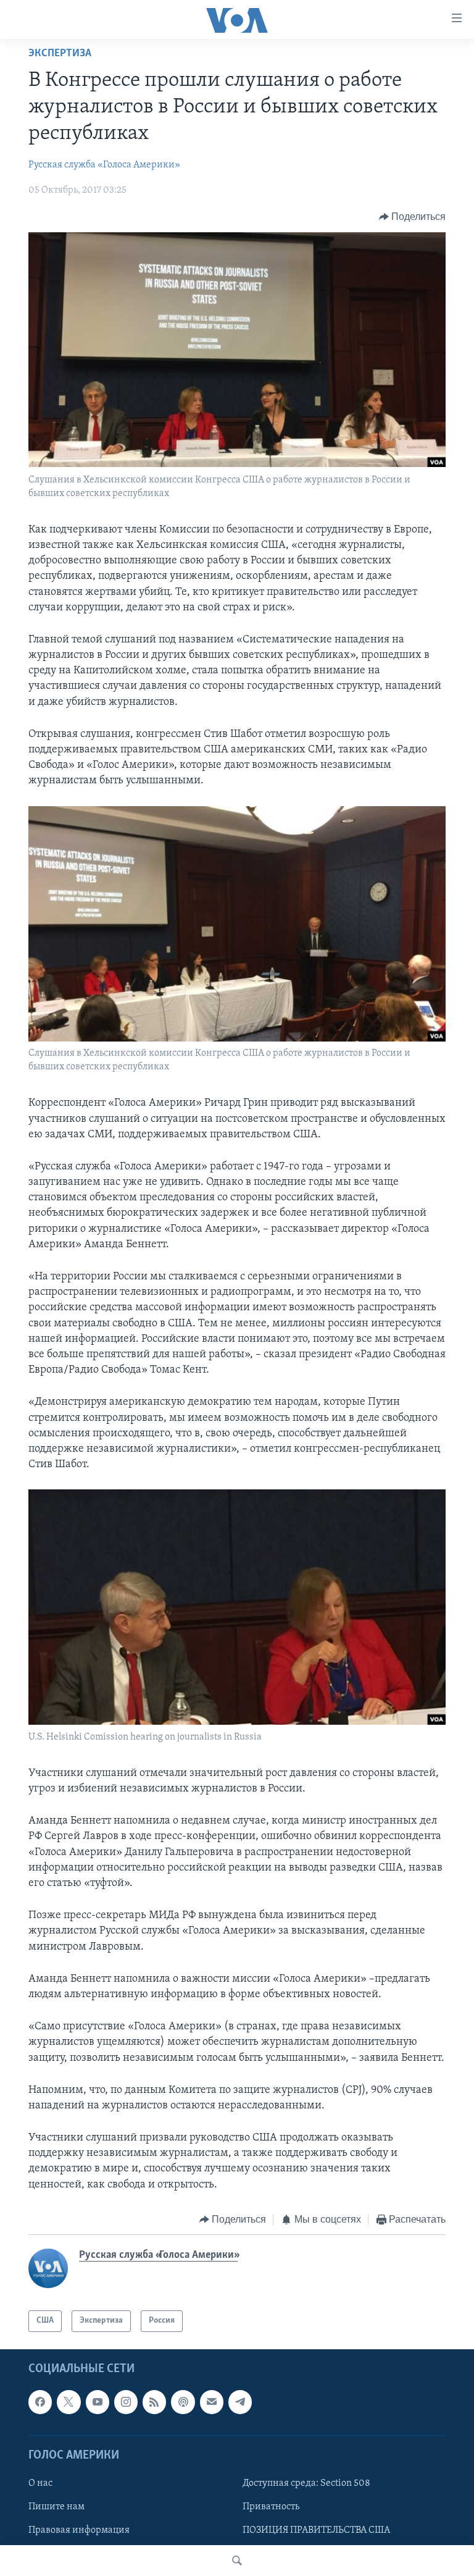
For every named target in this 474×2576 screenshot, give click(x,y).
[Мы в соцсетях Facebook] (40, 2402)
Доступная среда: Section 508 (306, 2483)
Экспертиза (60, 54)
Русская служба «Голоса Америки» (104, 165)
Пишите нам (56, 2507)
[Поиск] (237, 2561)
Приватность (271, 2507)
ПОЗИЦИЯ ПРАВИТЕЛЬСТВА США (316, 2530)
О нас (40, 2483)
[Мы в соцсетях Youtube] (98, 2402)
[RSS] (154, 2402)
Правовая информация (79, 2530)
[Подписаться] (212, 2402)
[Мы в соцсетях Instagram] (126, 2402)
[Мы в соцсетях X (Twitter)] (69, 2402)
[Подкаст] (183, 2402)
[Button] (413, 217)
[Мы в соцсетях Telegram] (240, 2402)
